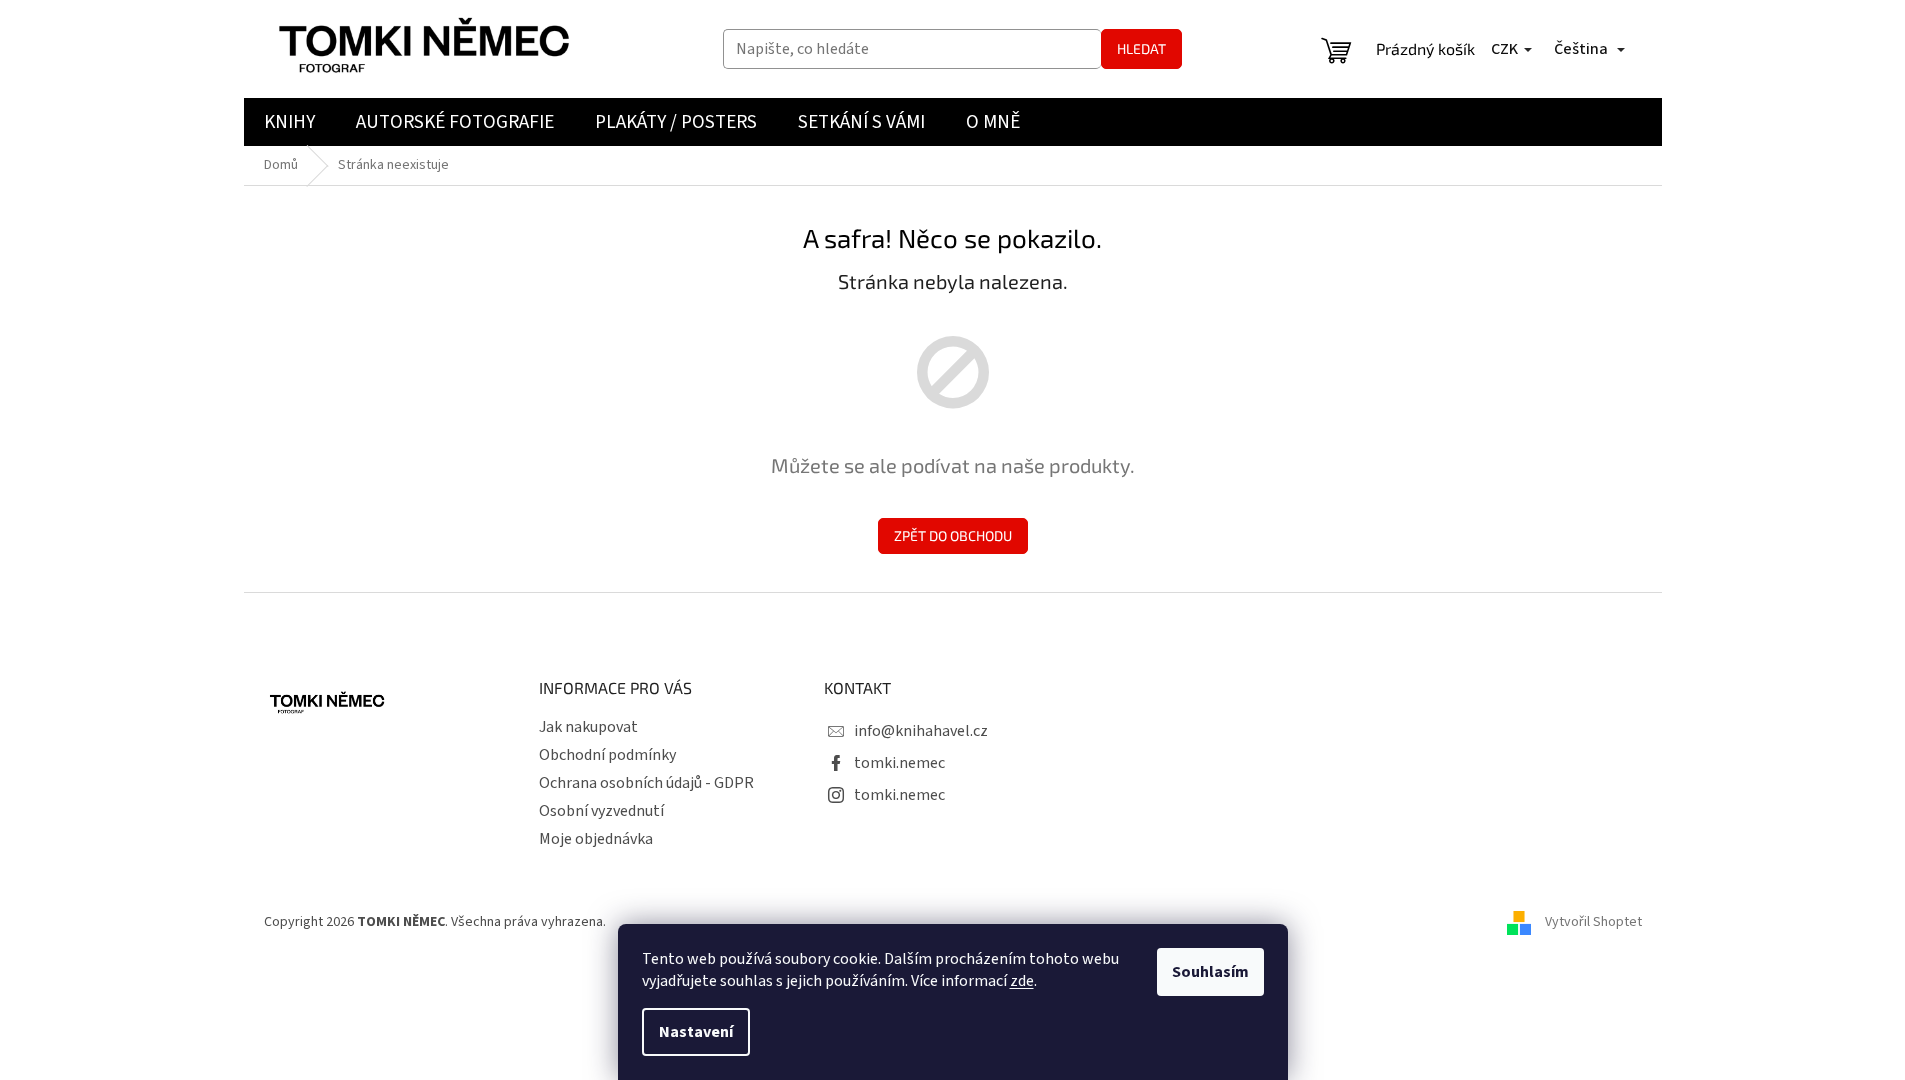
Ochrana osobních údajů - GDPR (646, 783)
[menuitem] (289, 122)
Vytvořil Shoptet (1593, 922)
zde (1022, 981)
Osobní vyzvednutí (601, 811)
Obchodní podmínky (607, 755)
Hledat (1141, 48)
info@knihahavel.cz (921, 731)
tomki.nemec (899, 763)
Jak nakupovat (588, 727)
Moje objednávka (596, 839)
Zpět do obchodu (953, 535)
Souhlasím (1210, 972)
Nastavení (696, 1032)
